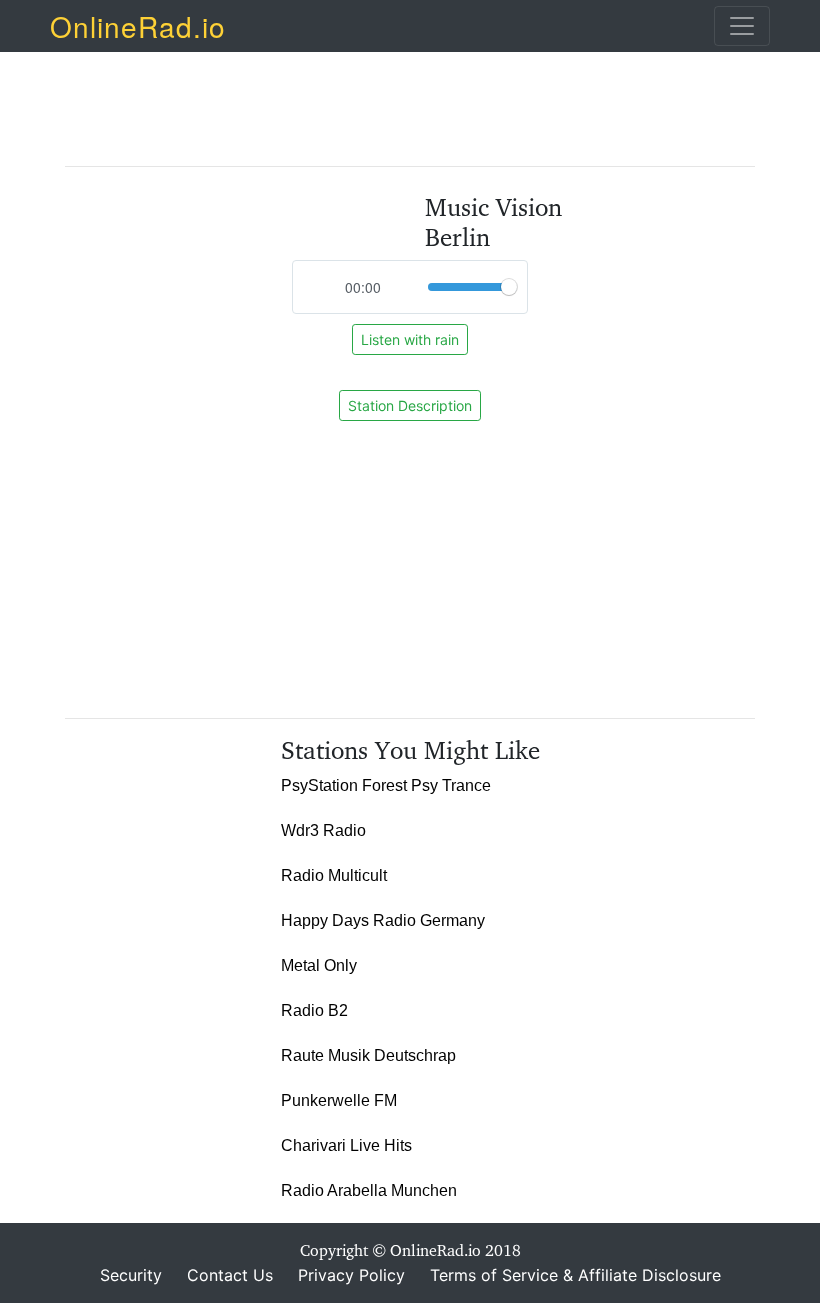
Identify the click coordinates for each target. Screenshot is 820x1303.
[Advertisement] (429, 99)
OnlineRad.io (138, 26)
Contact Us (230, 1275)
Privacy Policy (351, 1275)
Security (131, 1275)
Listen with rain (410, 339)
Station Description (410, 405)
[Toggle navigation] (742, 26)
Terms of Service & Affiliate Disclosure (575, 1275)
